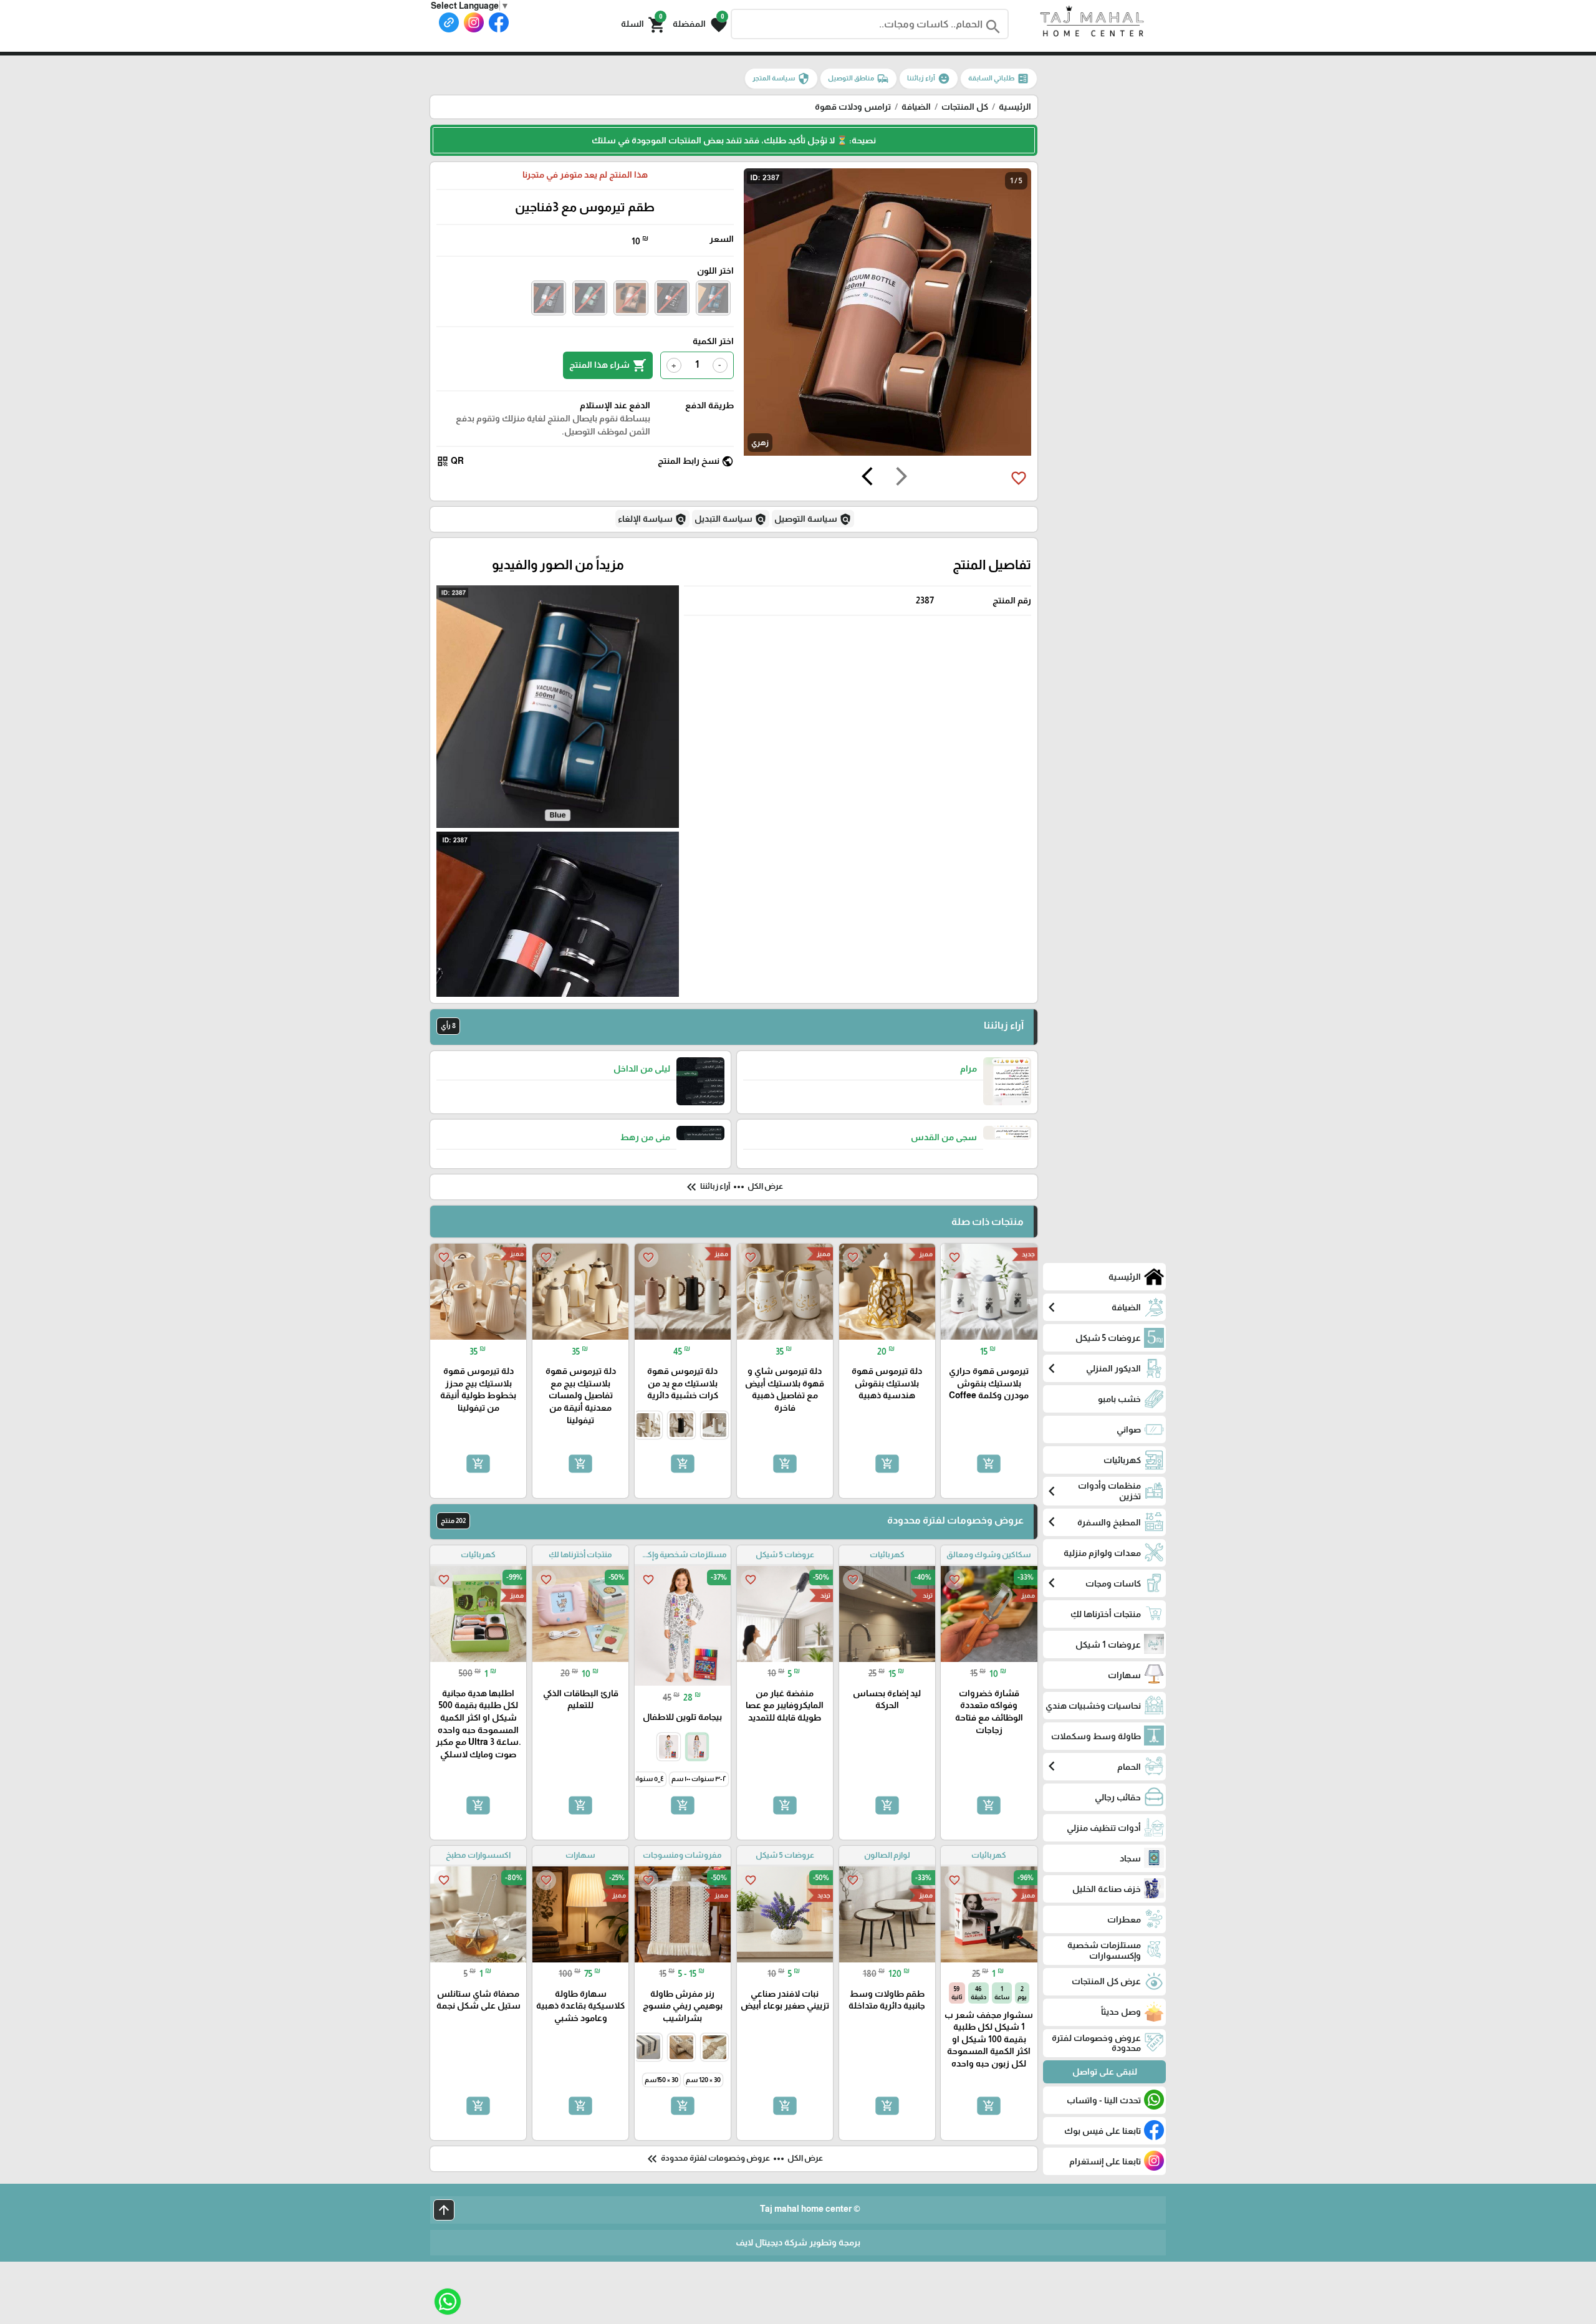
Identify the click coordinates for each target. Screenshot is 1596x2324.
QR (450, 461)
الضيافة (916, 107)
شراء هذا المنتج (608, 365)
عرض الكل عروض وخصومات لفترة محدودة (734, 2159)
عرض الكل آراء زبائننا (733, 1187)
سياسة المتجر (781, 79)
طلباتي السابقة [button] (999, 79)
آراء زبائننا (929, 79)
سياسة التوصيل (813, 519)
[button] (700, 24)
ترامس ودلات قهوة (853, 107)
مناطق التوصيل (858, 79)
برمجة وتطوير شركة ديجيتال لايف (798, 2242)
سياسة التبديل (731, 519)
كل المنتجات (965, 107)
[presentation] (901, 478)
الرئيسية (1015, 107)
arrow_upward (444, 2210)
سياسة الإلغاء (652, 519)
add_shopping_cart (989, 1463)
